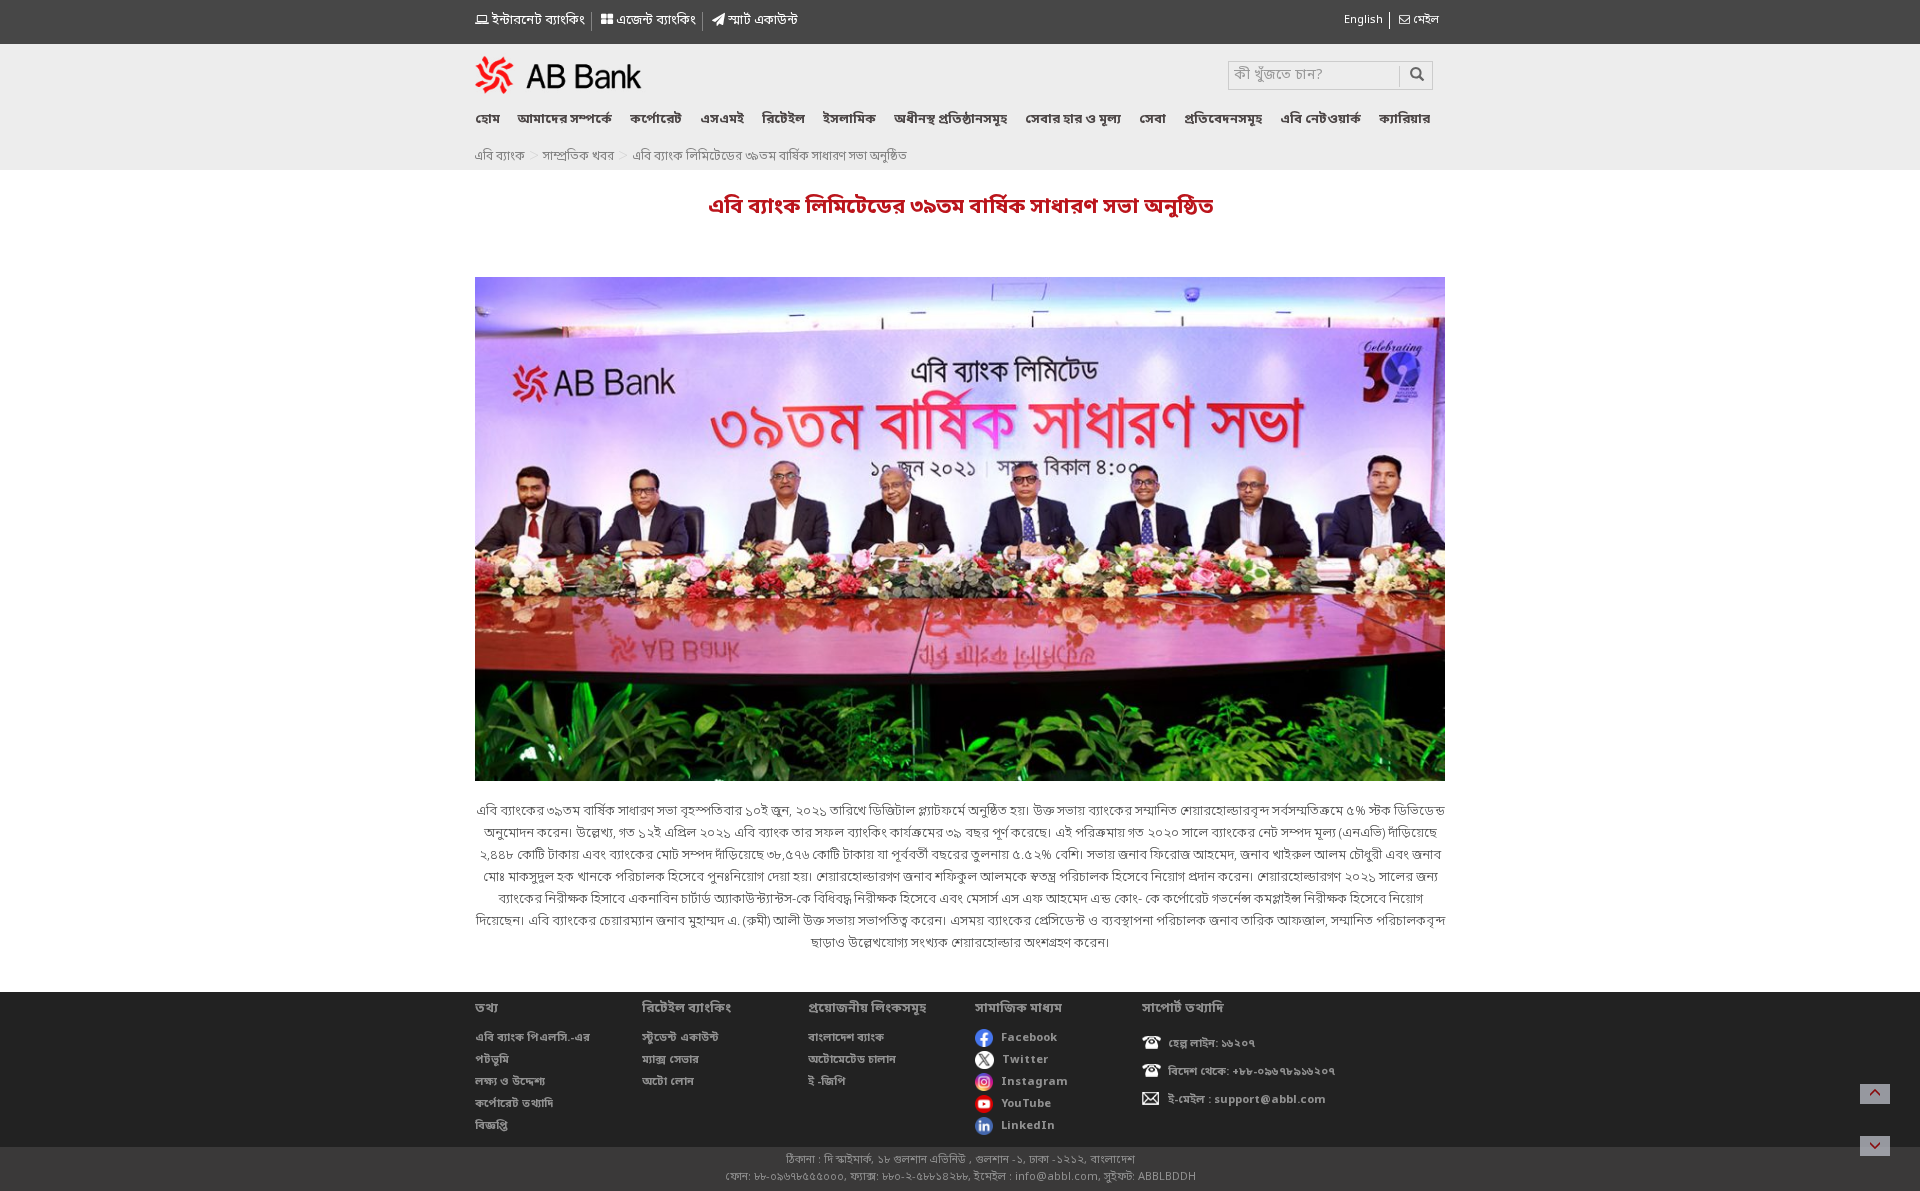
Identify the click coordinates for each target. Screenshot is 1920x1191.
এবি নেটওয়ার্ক (1320, 119)
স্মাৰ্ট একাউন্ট (761, 20)
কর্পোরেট (656, 119)
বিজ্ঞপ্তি (491, 1126)
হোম (487, 119)
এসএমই (722, 119)
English (1363, 20)
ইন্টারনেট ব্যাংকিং (537, 20)
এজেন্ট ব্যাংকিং (654, 20)
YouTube (1026, 1104)
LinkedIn (1028, 1126)
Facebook (1029, 1038)
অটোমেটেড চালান (852, 1060)
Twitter (1025, 1060)
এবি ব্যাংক (499, 157)
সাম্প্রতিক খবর (578, 157)
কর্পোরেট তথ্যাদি (514, 1104)
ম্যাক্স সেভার (670, 1060)
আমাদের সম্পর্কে (565, 119)
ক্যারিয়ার (1404, 119)
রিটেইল (783, 119)
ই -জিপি (827, 1082)
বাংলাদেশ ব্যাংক (846, 1038)
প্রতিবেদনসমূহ (1223, 119)
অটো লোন (668, 1082)
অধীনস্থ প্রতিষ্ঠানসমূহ (950, 119)
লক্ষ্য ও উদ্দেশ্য (510, 1082)
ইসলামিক (849, 119)
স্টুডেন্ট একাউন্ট (680, 1038)
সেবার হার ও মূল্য (1073, 119)
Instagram (1034, 1082)
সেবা (1152, 119)
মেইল (1424, 20)
